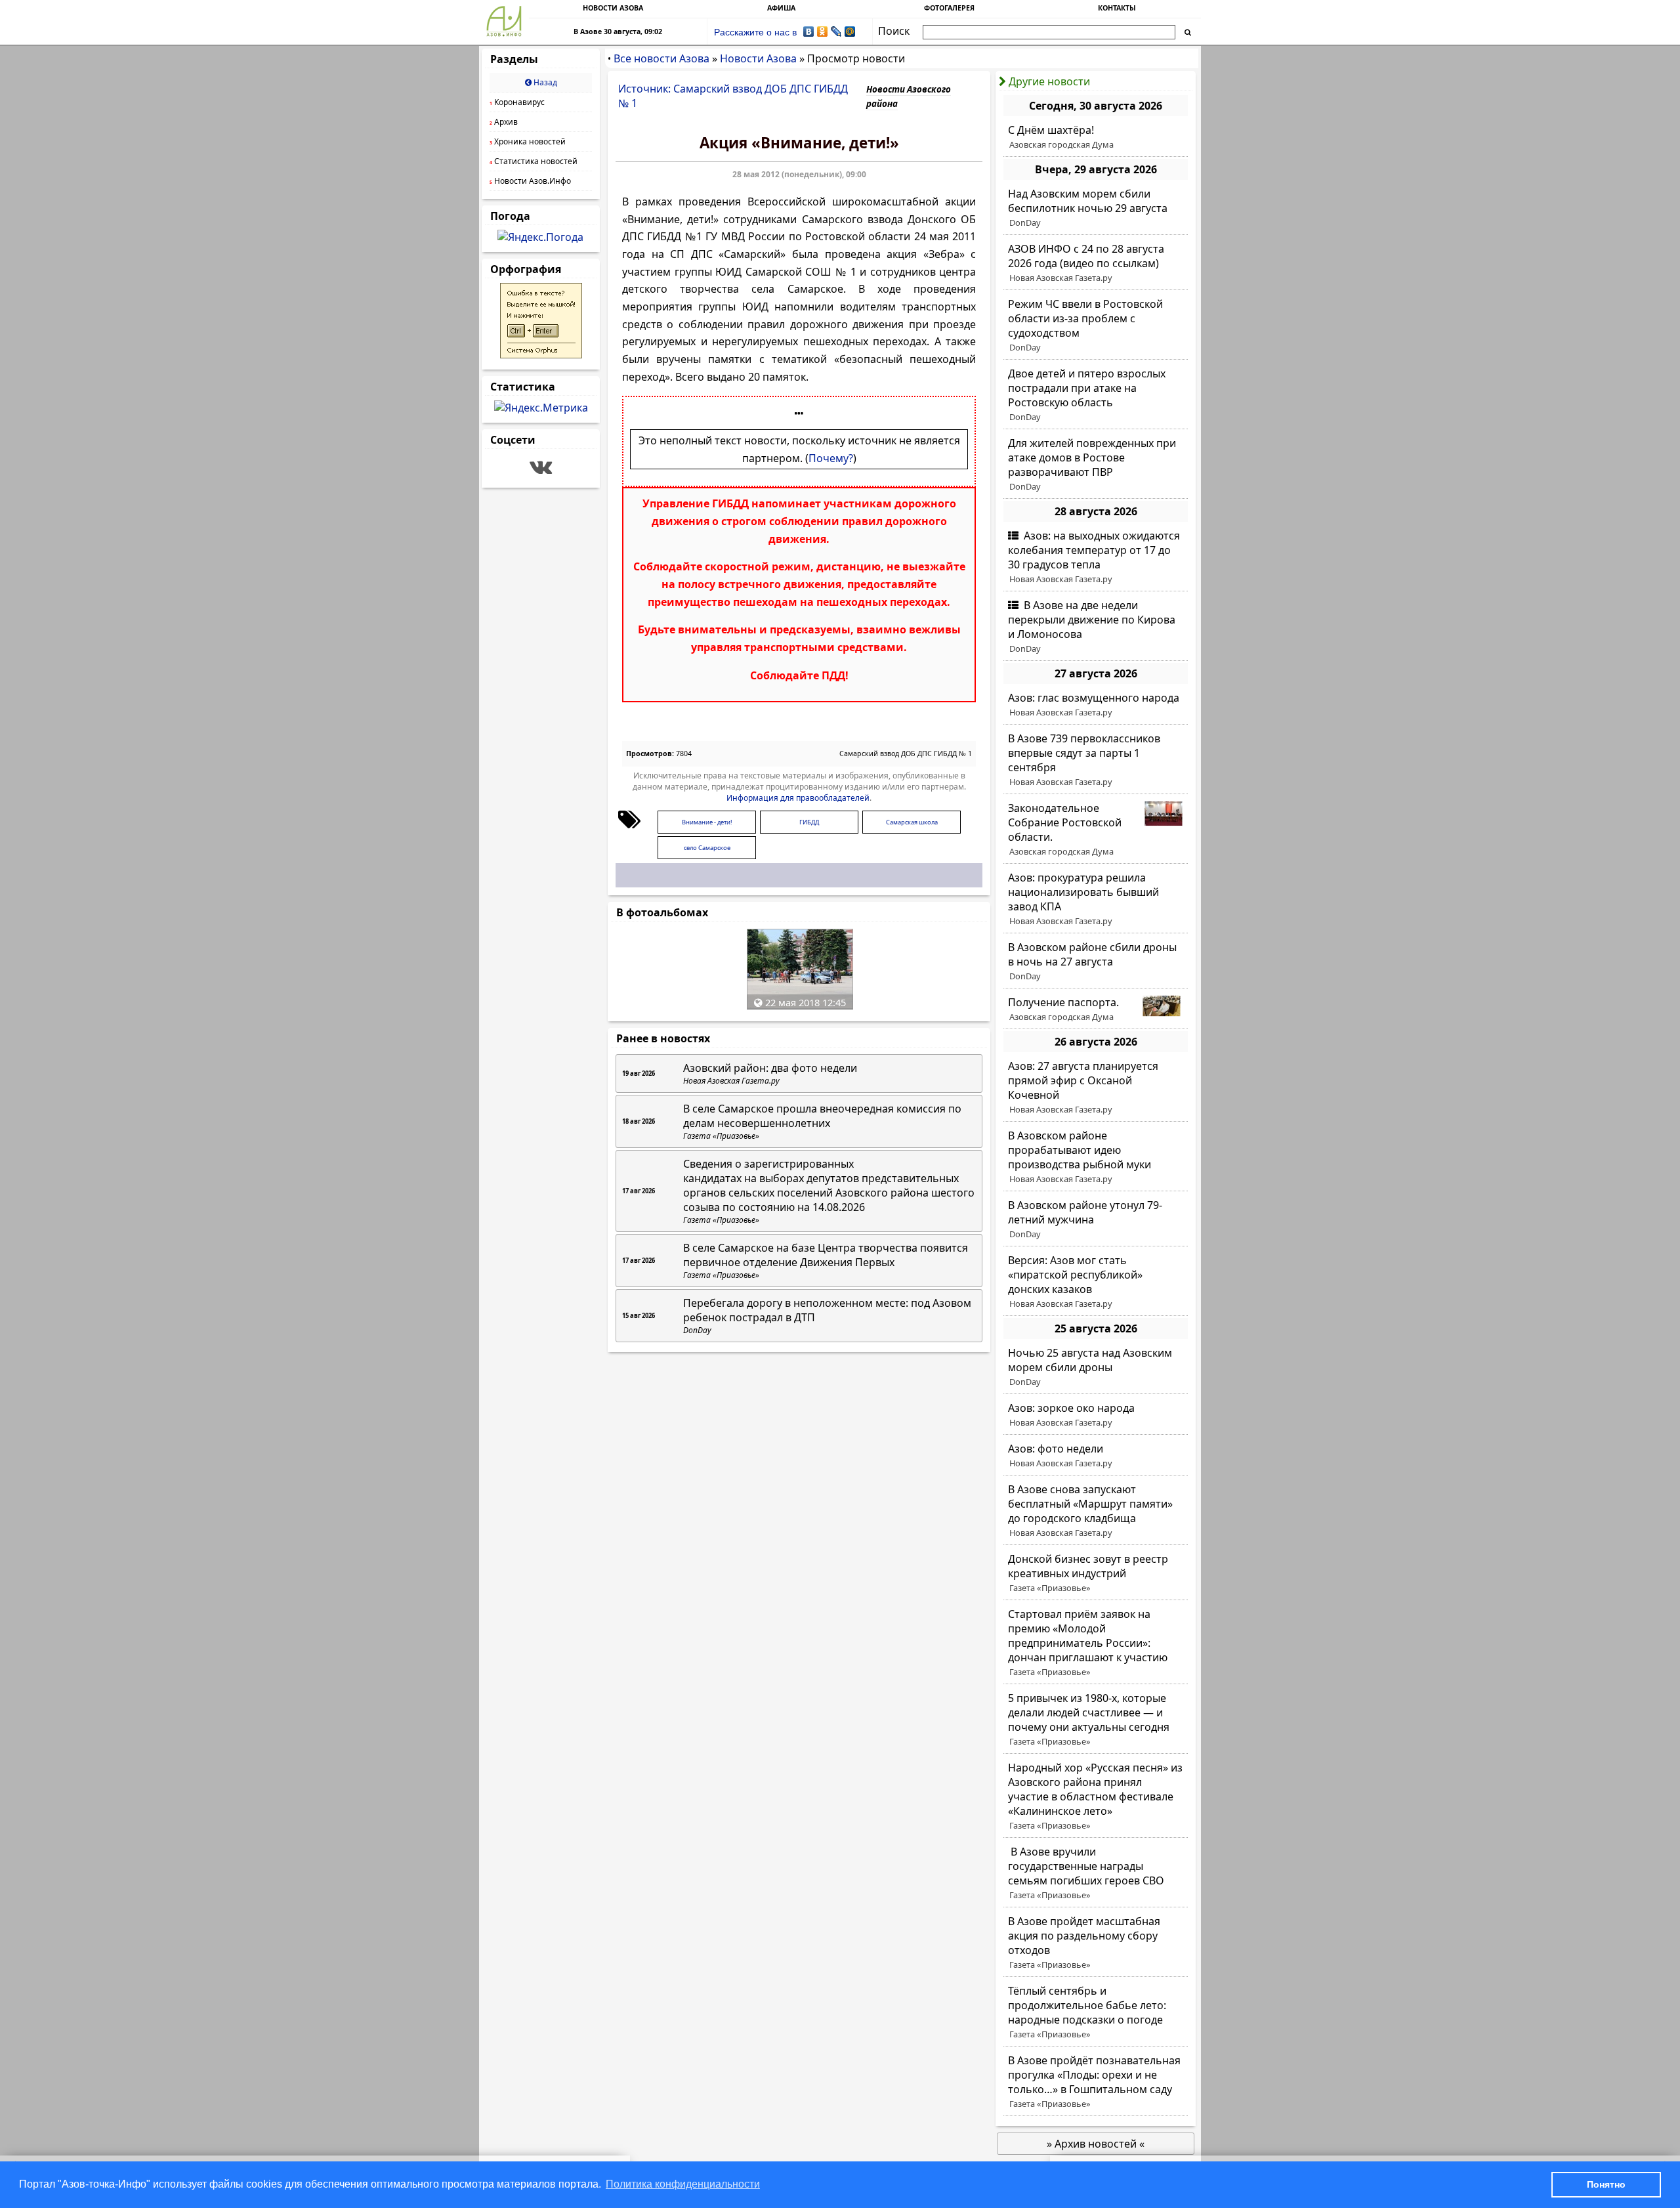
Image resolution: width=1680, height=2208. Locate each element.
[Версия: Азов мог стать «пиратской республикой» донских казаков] (1096, 1282)
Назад (544, 82)
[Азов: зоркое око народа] (1096, 1415)
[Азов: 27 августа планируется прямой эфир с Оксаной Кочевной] (1096, 1088)
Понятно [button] (1606, 2184)
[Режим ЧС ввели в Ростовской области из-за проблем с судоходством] (1096, 326)
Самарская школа (912, 822)
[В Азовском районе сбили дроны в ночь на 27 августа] (1096, 962)
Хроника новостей (528, 141)
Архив (504, 122)
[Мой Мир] (850, 32)
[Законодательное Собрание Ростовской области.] (1096, 830)
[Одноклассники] (823, 32)
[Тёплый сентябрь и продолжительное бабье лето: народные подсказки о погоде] (1096, 2012)
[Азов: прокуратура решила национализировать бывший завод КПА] (1096, 899)
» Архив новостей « (1096, 2144)
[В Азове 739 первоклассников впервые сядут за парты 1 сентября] (1096, 760)
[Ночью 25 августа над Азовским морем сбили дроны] (1096, 1367)
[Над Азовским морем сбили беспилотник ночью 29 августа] (1096, 208)
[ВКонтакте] (809, 32)
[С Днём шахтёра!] (1096, 137)
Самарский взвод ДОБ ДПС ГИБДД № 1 (906, 754)
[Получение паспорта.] (1096, 1009)
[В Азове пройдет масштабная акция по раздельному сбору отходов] (1096, 1943)
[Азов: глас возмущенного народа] (1096, 705)
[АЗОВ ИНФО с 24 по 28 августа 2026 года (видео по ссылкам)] (1096, 263)
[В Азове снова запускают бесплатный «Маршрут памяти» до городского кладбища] (1096, 1511)
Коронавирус (517, 102)
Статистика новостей (534, 161)
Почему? (831, 458)
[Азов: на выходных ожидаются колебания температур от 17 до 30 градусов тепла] (1096, 557)
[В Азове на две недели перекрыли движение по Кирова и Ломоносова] (1096, 627)
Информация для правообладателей (798, 798)
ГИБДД (809, 822)
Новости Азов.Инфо (530, 181)
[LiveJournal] (836, 32)
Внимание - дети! (707, 822)
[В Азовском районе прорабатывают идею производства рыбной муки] (1096, 1157)
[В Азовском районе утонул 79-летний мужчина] (1096, 1220)
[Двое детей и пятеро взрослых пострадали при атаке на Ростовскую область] (1096, 395)
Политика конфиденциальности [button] (683, 2184)
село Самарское (707, 848)
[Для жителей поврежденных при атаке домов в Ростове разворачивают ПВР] (1096, 465)
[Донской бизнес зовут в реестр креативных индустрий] (1096, 1573)
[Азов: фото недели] (1096, 1456)
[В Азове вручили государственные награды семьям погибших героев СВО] (1096, 1873)
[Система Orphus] (541, 354)
